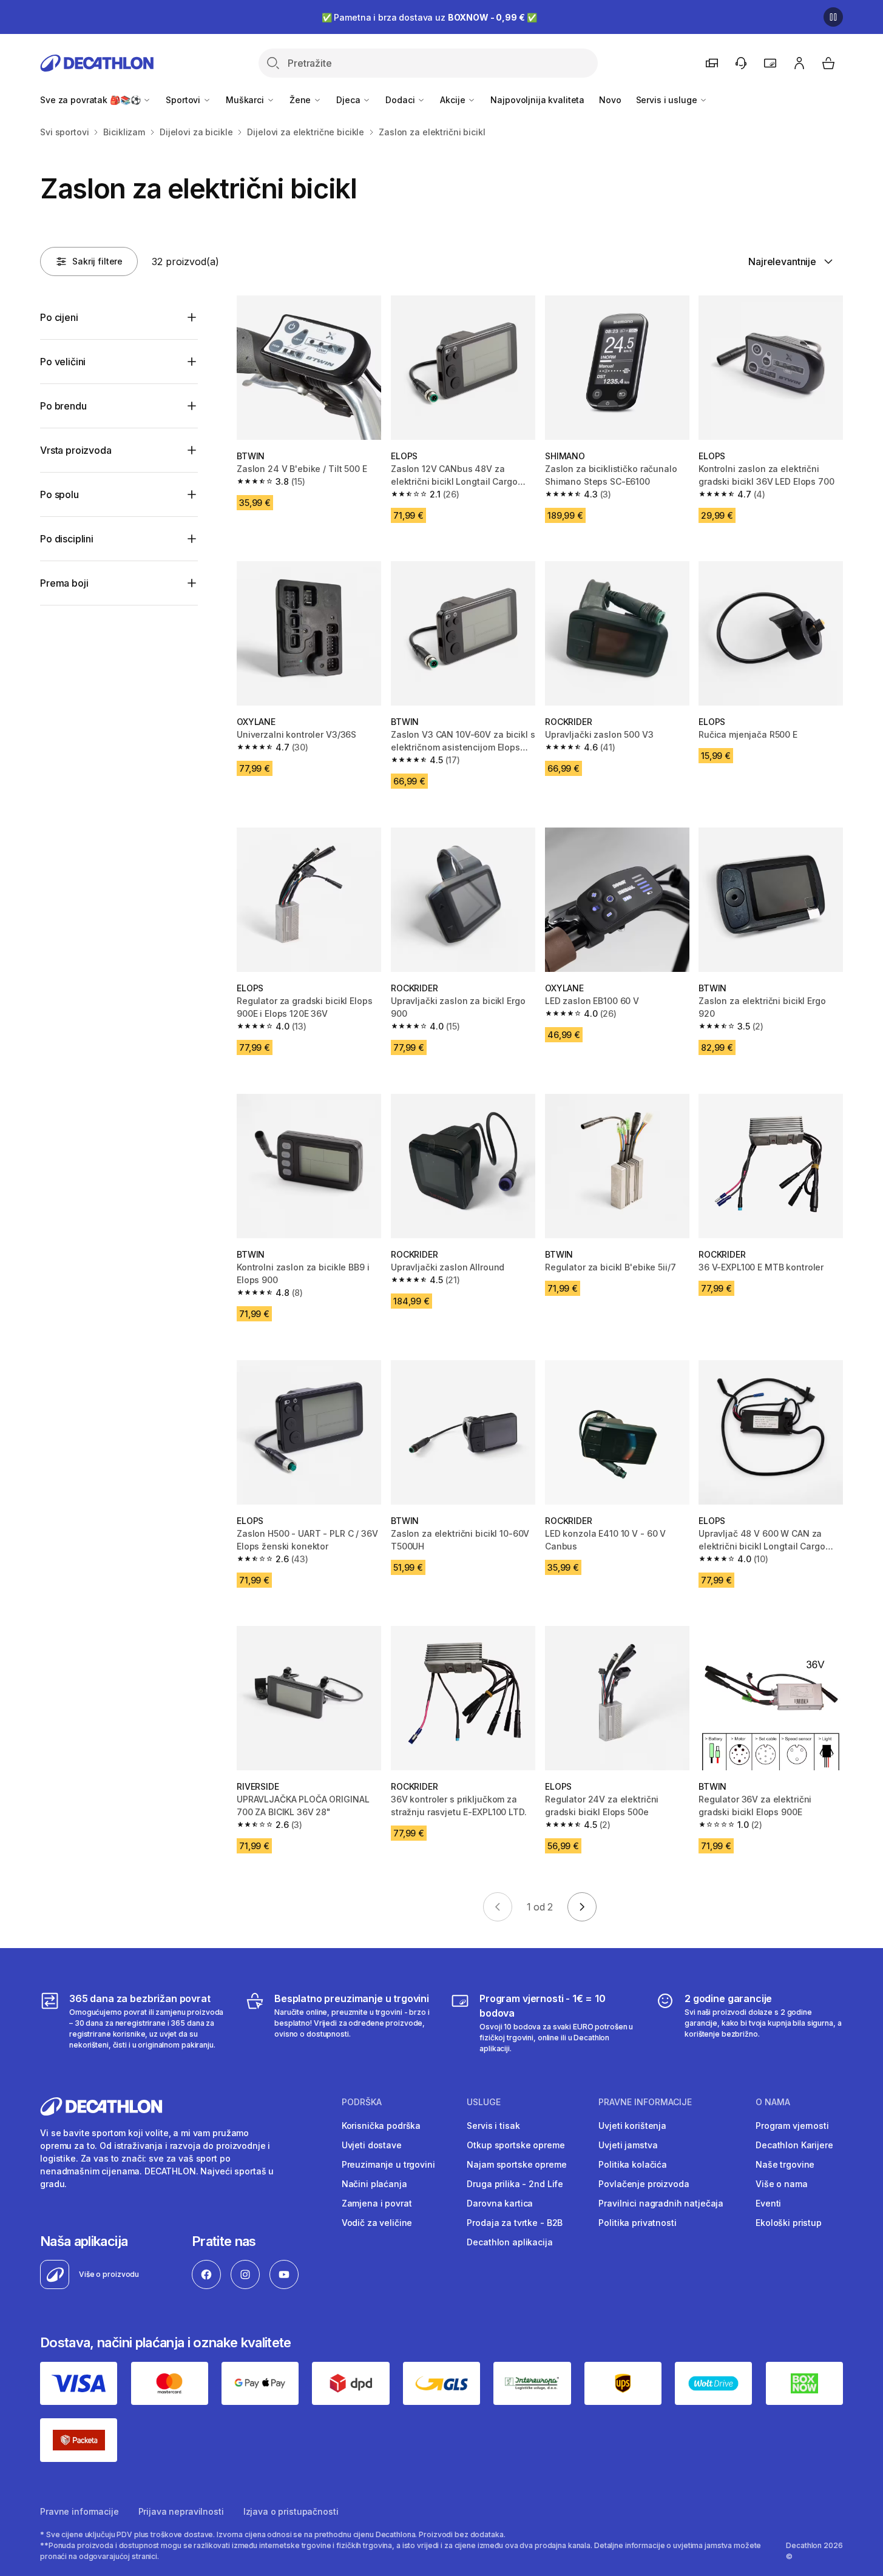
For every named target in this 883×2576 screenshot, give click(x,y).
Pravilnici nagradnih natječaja (661, 2203)
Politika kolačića (633, 2164)
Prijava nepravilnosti (181, 2511)
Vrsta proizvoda (76, 450)
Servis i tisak (493, 2126)
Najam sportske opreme (516, 2164)
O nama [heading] (773, 2102)
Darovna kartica (500, 2203)
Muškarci (246, 100)
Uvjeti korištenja (632, 2126)
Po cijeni (59, 317)
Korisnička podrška (381, 2126)
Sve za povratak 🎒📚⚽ (91, 100)
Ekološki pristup (789, 2223)
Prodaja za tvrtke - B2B (515, 2223)
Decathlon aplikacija (509, 2242)
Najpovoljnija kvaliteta (537, 100)
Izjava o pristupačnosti (291, 2511)
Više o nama (781, 2184)
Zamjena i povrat (377, 2203)
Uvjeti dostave (372, 2145)
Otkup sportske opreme (516, 2145)
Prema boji (64, 583)
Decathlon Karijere (794, 2145)
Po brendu (63, 406)
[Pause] (833, 17)
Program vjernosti (792, 2126)
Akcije (454, 100)
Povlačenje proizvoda (644, 2184)
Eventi (768, 2203)
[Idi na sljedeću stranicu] (582, 1907)
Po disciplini (67, 539)
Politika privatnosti (637, 2223)
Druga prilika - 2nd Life (515, 2184)
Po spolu (59, 494)
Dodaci (401, 100)
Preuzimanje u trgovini (388, 2164)
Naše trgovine (785, 2164)
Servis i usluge (668, 100)
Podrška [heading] (362, 2102)
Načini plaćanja (374, 2184)
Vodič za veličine (377, 2223)
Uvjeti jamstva (628, 2145)
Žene (301, 100)
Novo (610, 100)
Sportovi (184, 100)
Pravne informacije (79, 2511)
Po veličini (63, 362)
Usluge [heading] (484, 2102)
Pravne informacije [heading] (645, 2102)
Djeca (349, 100)
